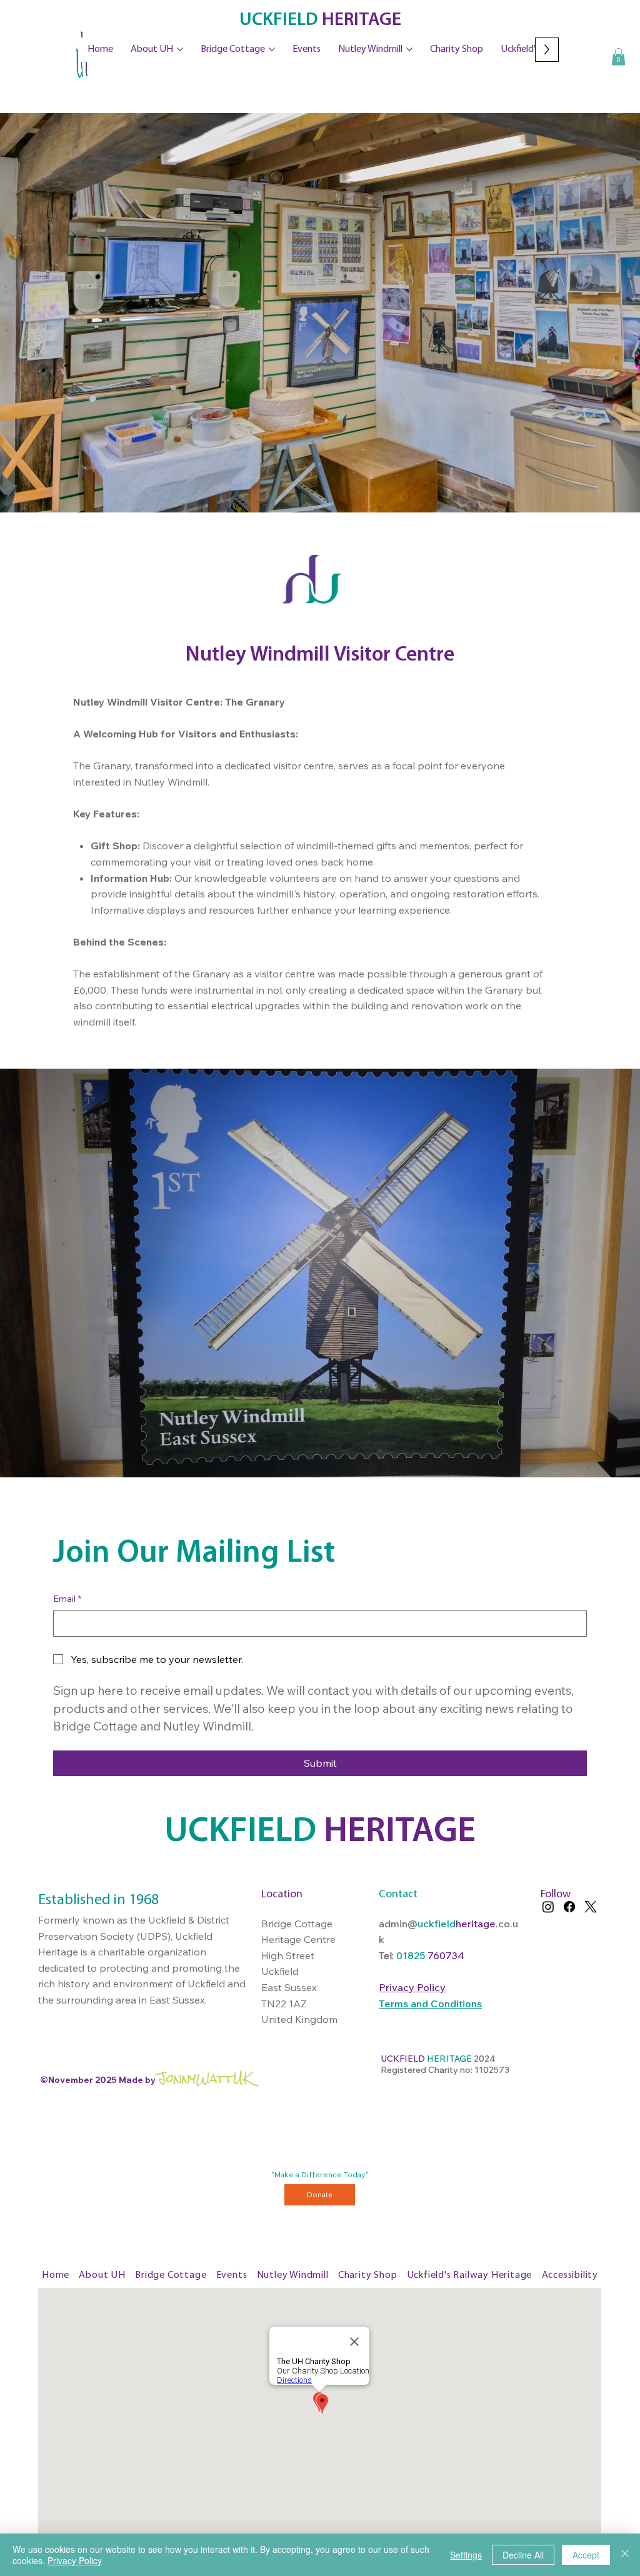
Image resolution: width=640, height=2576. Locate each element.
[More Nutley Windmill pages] (409, 49)
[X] (591, 1907)
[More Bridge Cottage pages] (272, 49)
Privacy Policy (75, 2560)
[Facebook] (569, 1907)
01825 (412, 1955)
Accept (586, 2555)
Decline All (523, 2555)
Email (67, 1599)
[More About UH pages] (180, 49)
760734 (446, 1955)
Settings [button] (466, 2555)
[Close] (625, 2555)
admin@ (398, 1924)
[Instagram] (548, 1907)
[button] (618, 57)
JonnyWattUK (205, 2078)
